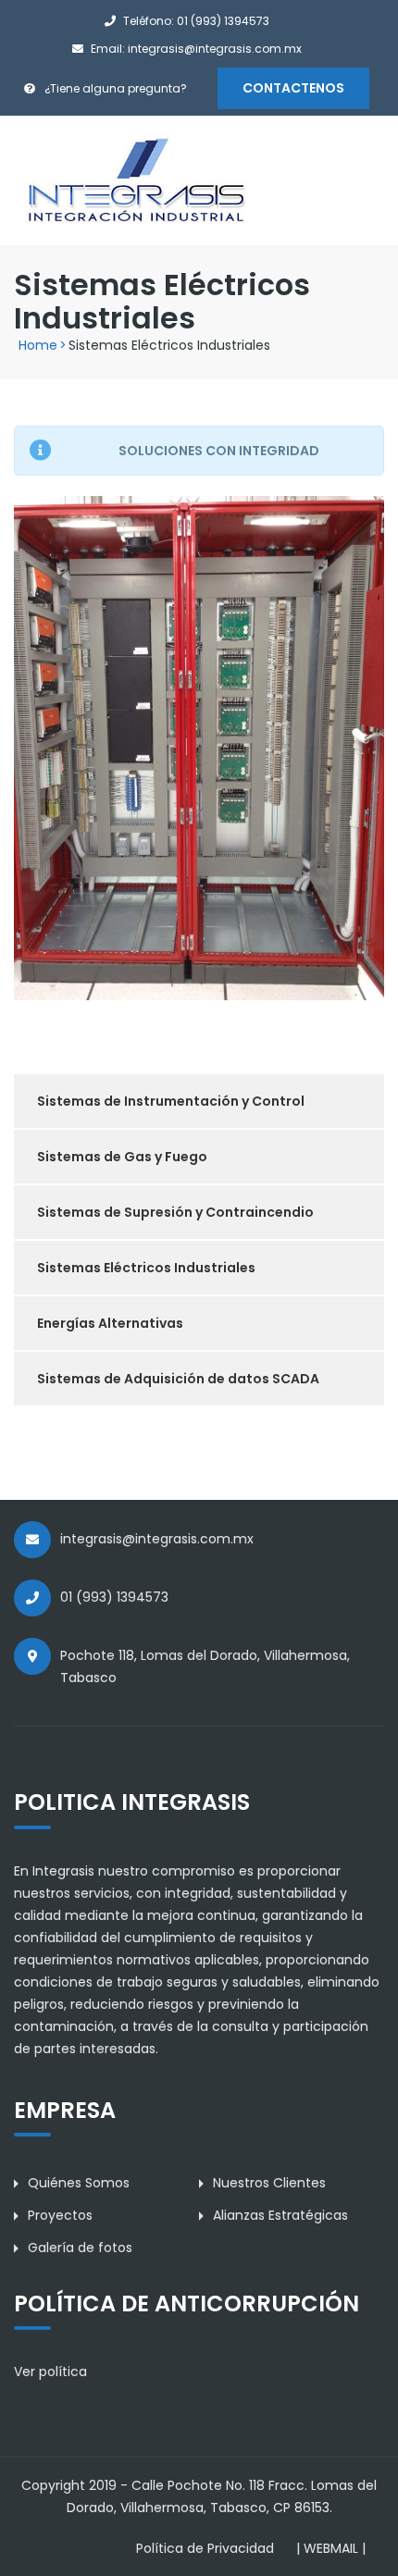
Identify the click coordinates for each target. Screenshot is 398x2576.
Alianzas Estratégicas (280, 2215)
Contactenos (293, 88)
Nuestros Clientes (269, 2183)
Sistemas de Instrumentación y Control (171, 1101)
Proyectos (60, 2215)
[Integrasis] (137, 180)
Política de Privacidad (205, 2548)
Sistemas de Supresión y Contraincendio (175, 1212)
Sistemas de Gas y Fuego (122, 1157)
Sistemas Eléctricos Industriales (146, 1268)
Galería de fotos (80, 2248)
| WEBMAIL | (331, 2548)
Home (38, 345)
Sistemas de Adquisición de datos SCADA (178, 1379)
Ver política (50, 2372)
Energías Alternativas (110, 1323)
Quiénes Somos (79, 2183)
